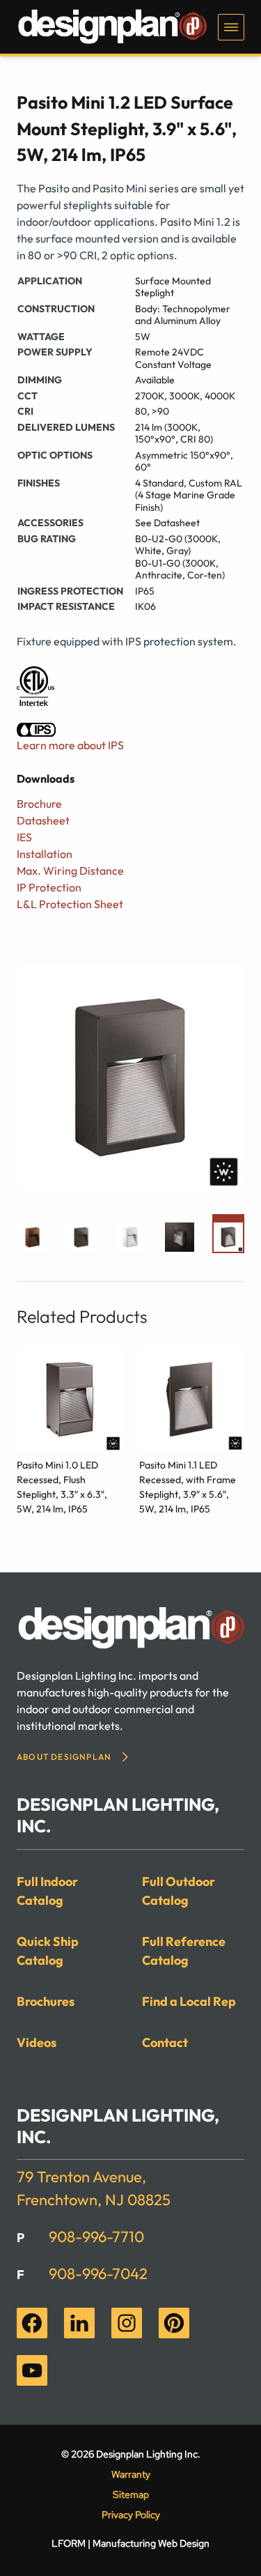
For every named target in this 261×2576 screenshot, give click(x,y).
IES (24, 837)
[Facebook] (32, 2323)
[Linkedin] (79, 2323)
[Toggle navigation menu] (231, 27)
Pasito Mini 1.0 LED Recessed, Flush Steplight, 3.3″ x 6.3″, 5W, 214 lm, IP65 (62, 1487)
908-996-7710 (96, 2237)
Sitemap (131, 2494)
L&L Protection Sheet (70, 904)
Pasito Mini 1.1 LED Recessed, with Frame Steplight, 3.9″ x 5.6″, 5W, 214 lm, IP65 (188, 1487)
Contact (165, 2042)
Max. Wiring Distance (70, 871)
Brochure (39, 804)
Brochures (46, 2001)
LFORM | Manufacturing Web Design (130, 2543)
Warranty (131, 2474)
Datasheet (43, 820)
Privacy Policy (131, 2515)
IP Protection (49, 887)
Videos (37, 2042)
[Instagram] (127, 2323)
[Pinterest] (174, 2323)
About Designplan (64, 1757)
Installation (45, 854)
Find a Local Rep (189, 2001)
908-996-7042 (98, 2274)
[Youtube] (32, 2370)
